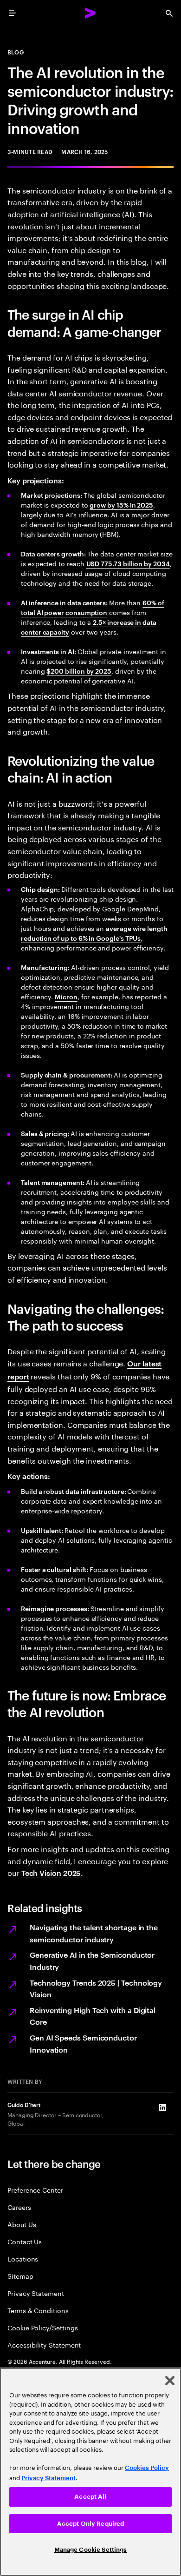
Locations (23, 2258)
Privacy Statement (36, 2293)
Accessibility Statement (44, 2345)
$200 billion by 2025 (79, 671)
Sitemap (20, 2276)
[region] (90, 2472)
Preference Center (35, 2190)
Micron (66, 996)
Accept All (90, 2497)
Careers (19, 2207)
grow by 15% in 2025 (121, 505)
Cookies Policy (147, 2468)
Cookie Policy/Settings (42, 2327)
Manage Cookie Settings (91, 2550)
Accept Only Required (91, 2524)
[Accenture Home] (90, 13)
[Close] (170, 2381)
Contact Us (25, 2241)
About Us (22, 2224)
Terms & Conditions (38, 2310)
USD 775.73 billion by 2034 (128, 563)
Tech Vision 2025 (51, 1873)
